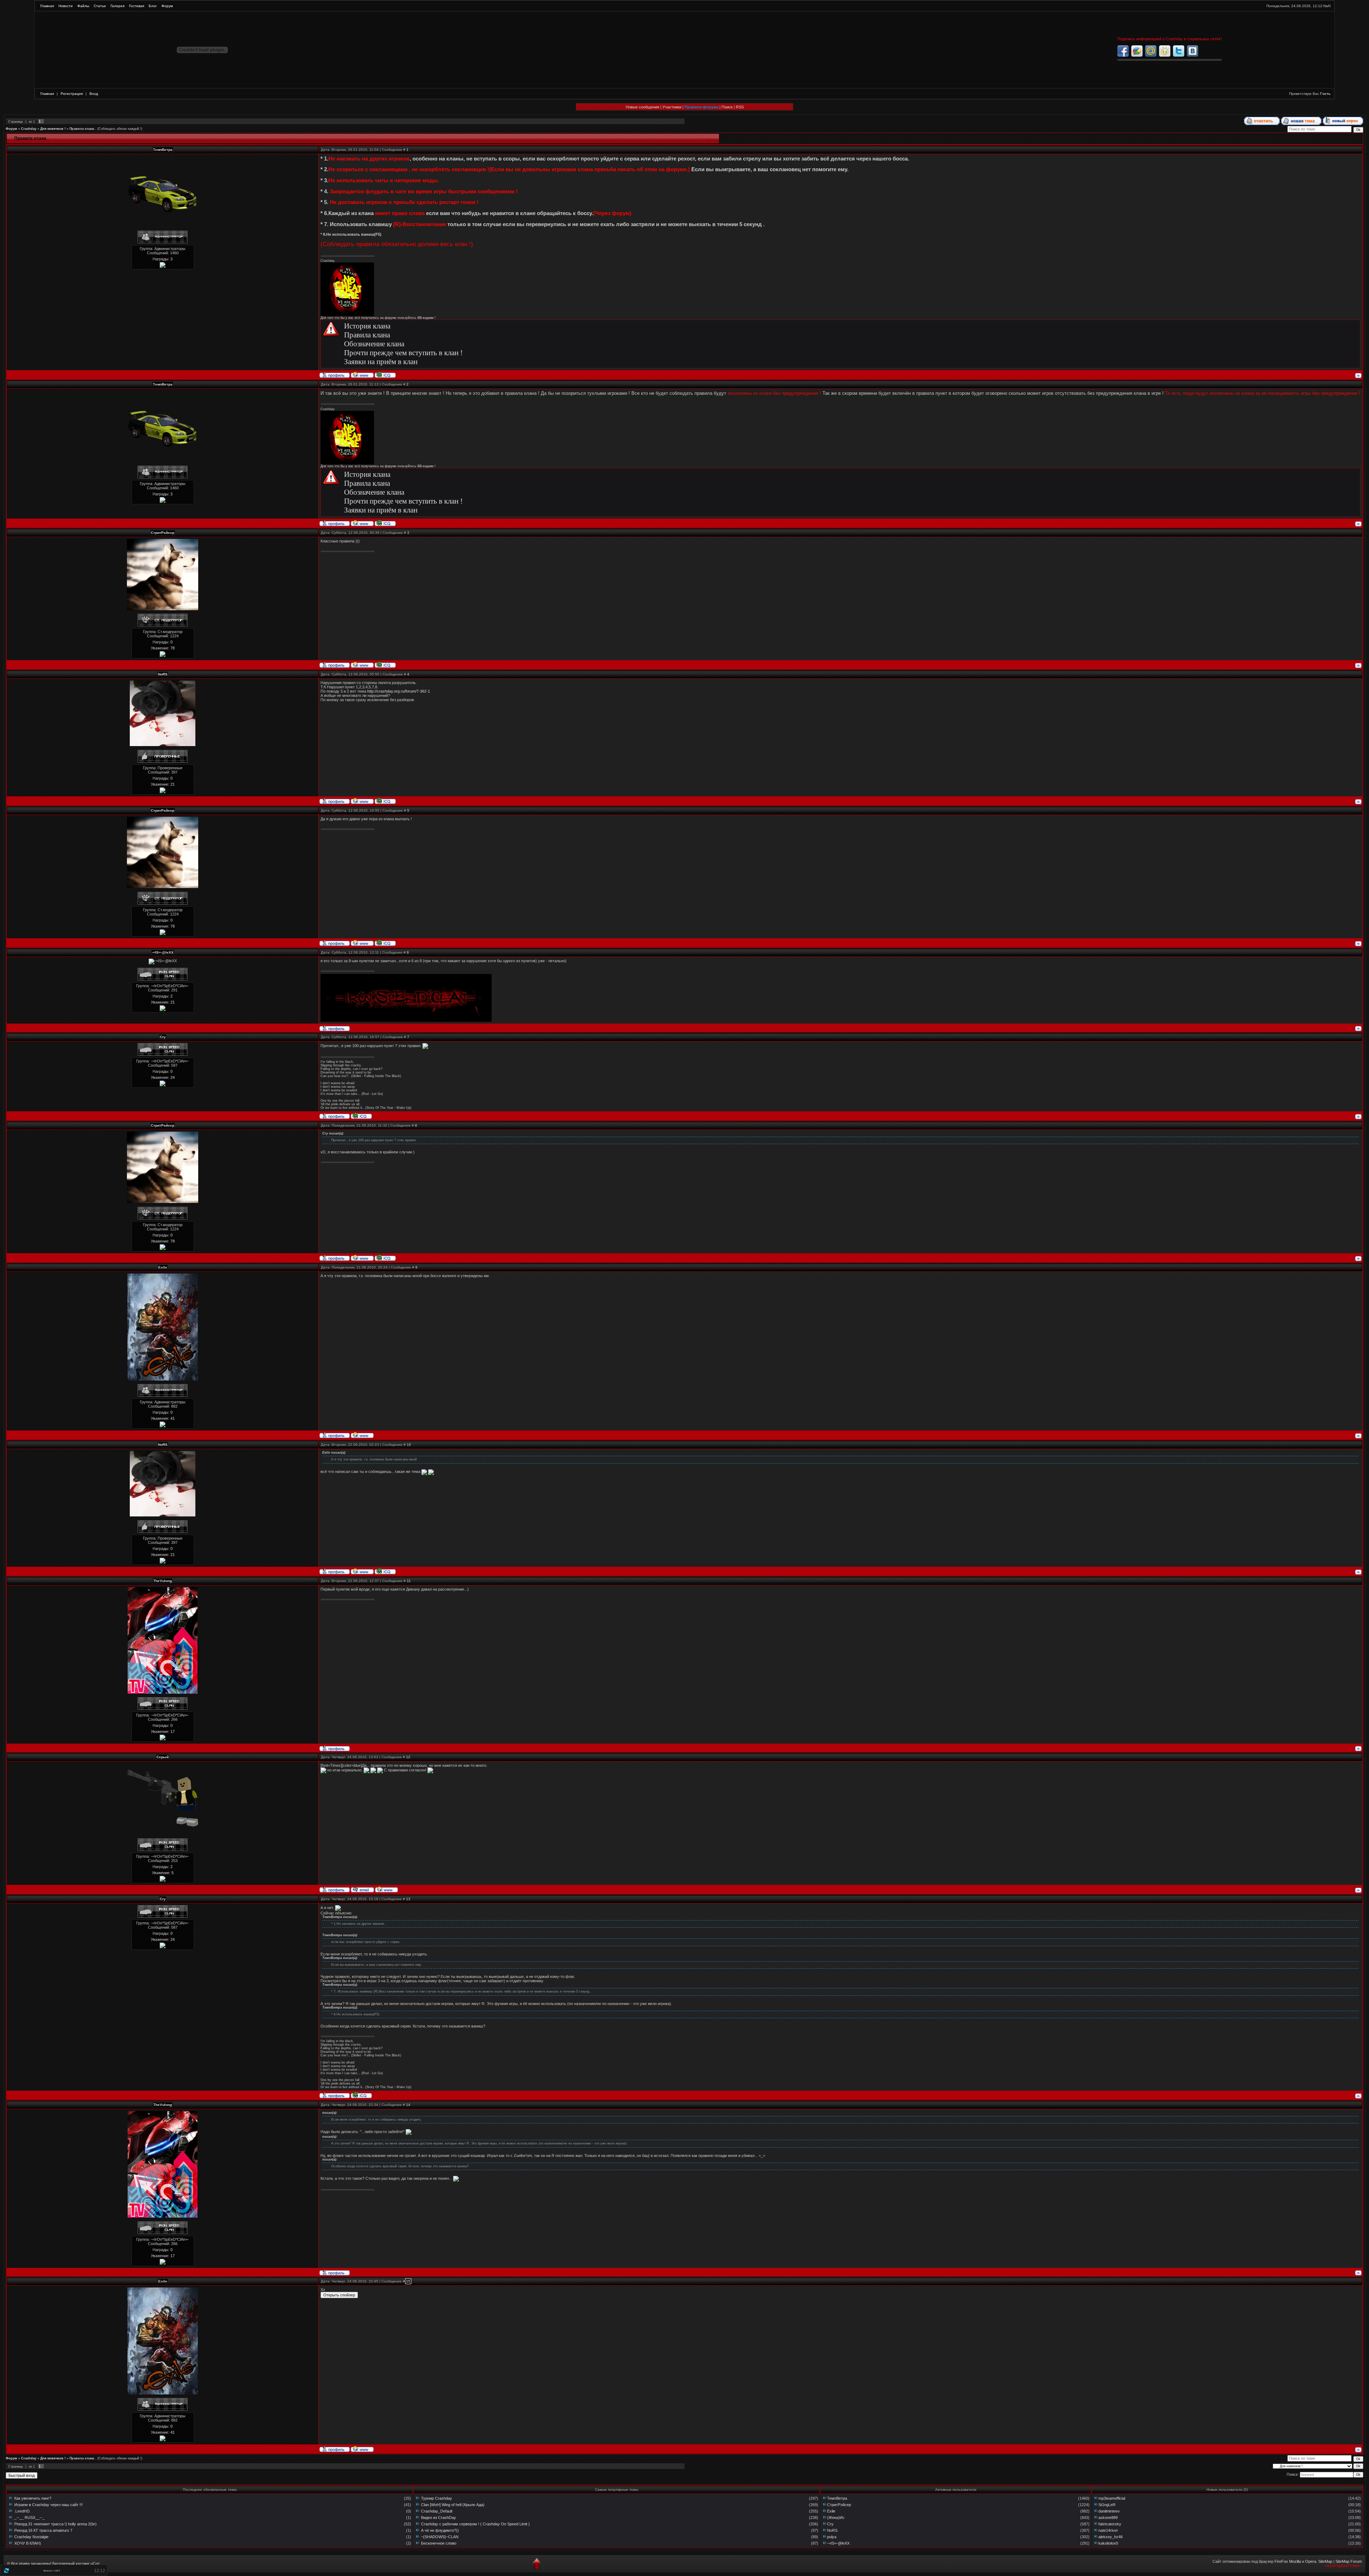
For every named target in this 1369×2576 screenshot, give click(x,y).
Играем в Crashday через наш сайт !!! (48, 2505)
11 (409, 1581)
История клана (367, 326)
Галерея (117, 6)
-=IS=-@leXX (838, 2543)
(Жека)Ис (836, 2518)
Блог (153, 6)
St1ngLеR (1107, 2505)
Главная (47, 6)
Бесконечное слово (439, 2543)
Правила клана (367, 335)
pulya (832, 2537)
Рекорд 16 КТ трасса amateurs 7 (43, 2530)
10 (409, 1445)
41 (173, 1418)
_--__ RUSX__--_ (29, 2518)
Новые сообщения (642, 107)
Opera (1311, 2561)
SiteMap (1325, 2561)
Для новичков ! (53, 129)
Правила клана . (83, 129)
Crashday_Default (437, 2511)
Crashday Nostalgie (31, 2537)
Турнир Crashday (437, 2498)
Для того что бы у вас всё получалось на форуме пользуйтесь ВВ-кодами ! (378, 318)
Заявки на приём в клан (381, 362)
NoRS (832, 2530)
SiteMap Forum (1349, 2561)
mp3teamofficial (1112, 2498)
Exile (831, 2511)
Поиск (727, 107)
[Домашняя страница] (362, 374)
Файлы (83, 6)
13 (408, 1899)
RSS (740, 107)
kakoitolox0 (1108, 2543)
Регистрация (72, 94)
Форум (167, 6)
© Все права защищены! (29, 2564)
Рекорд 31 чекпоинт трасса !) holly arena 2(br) (55, 2524)
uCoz (95, 2564)
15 (408, 2281)
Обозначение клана (374, 344)
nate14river (1108, 2530)
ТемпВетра (837, 2498)
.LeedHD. (22, 2511)
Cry (830, 2524)
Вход (94, 94)
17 (173, 1731)
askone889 (1108, 2518)
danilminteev (1109, 2511)
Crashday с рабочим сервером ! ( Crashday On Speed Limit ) (475, 2524)
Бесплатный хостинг (71, 2564)
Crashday (29, 129)
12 (408, 1757)
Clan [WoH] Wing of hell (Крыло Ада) (453, 2505)
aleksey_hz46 (1111, 2537)
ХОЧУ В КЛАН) (28, 2543)
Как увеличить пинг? (33, 2498)
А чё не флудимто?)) (440, 2530)
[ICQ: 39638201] (385, 801)
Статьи (100, 6)
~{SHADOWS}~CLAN (440, 2537)
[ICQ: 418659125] (385, 374)
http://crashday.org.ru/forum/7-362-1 (399, 691)
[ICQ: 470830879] (361, 1116)
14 (408, 2105)
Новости (66, 6)
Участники (672, 107)
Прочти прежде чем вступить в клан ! (403, 353)
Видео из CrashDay (439, 2518)
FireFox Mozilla (1288, 2561)
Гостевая (137, 6)
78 (173, 648)
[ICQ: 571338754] (385, 664)
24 (173, 1077)
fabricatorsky (1110, 2524)
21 (173, 784)
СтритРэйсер (839, 2505)
